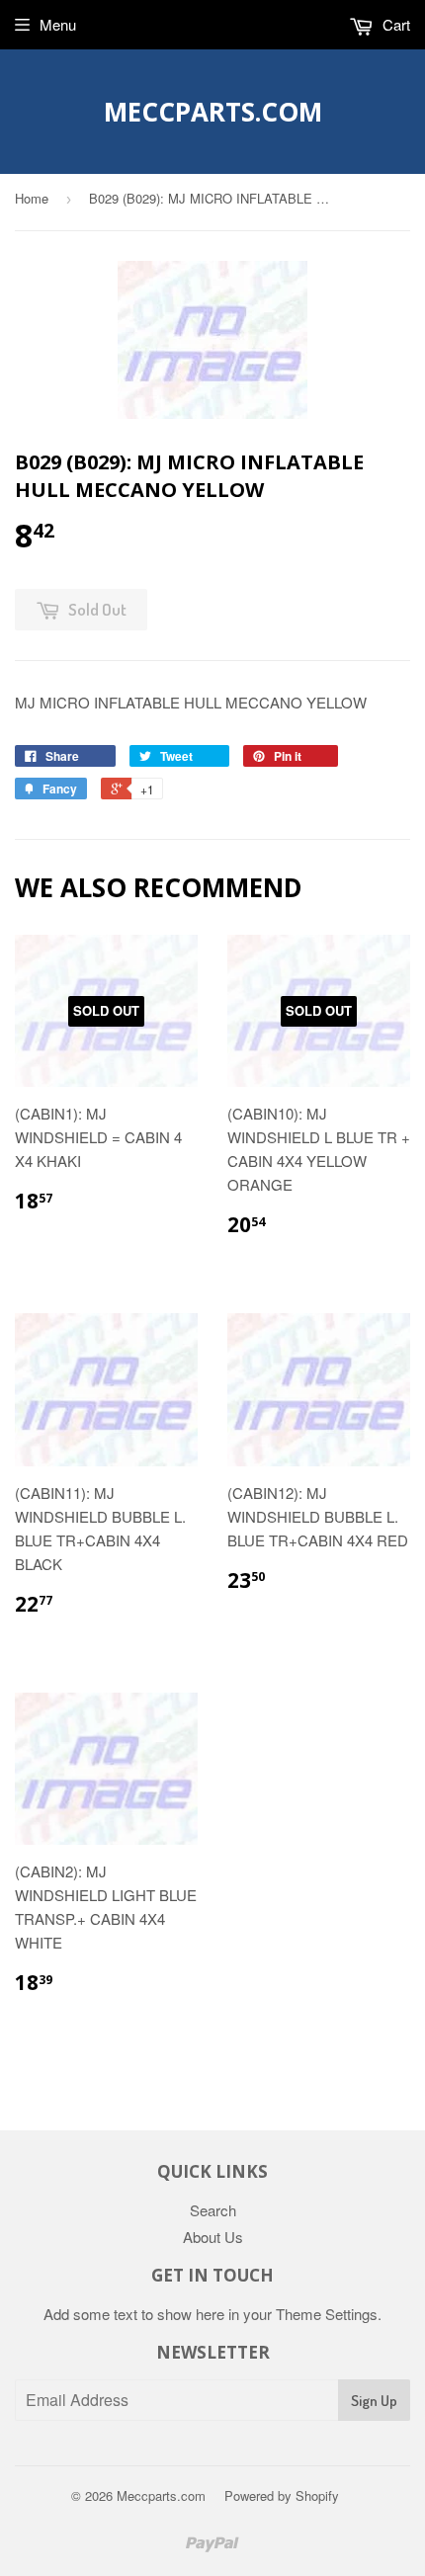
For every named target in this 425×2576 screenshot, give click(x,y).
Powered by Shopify (282, 2495)
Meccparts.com (213, 112)
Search (213, 2210)
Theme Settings (327, 2314)
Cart (394, 24)
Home (32, 198)
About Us (213, 2237)
